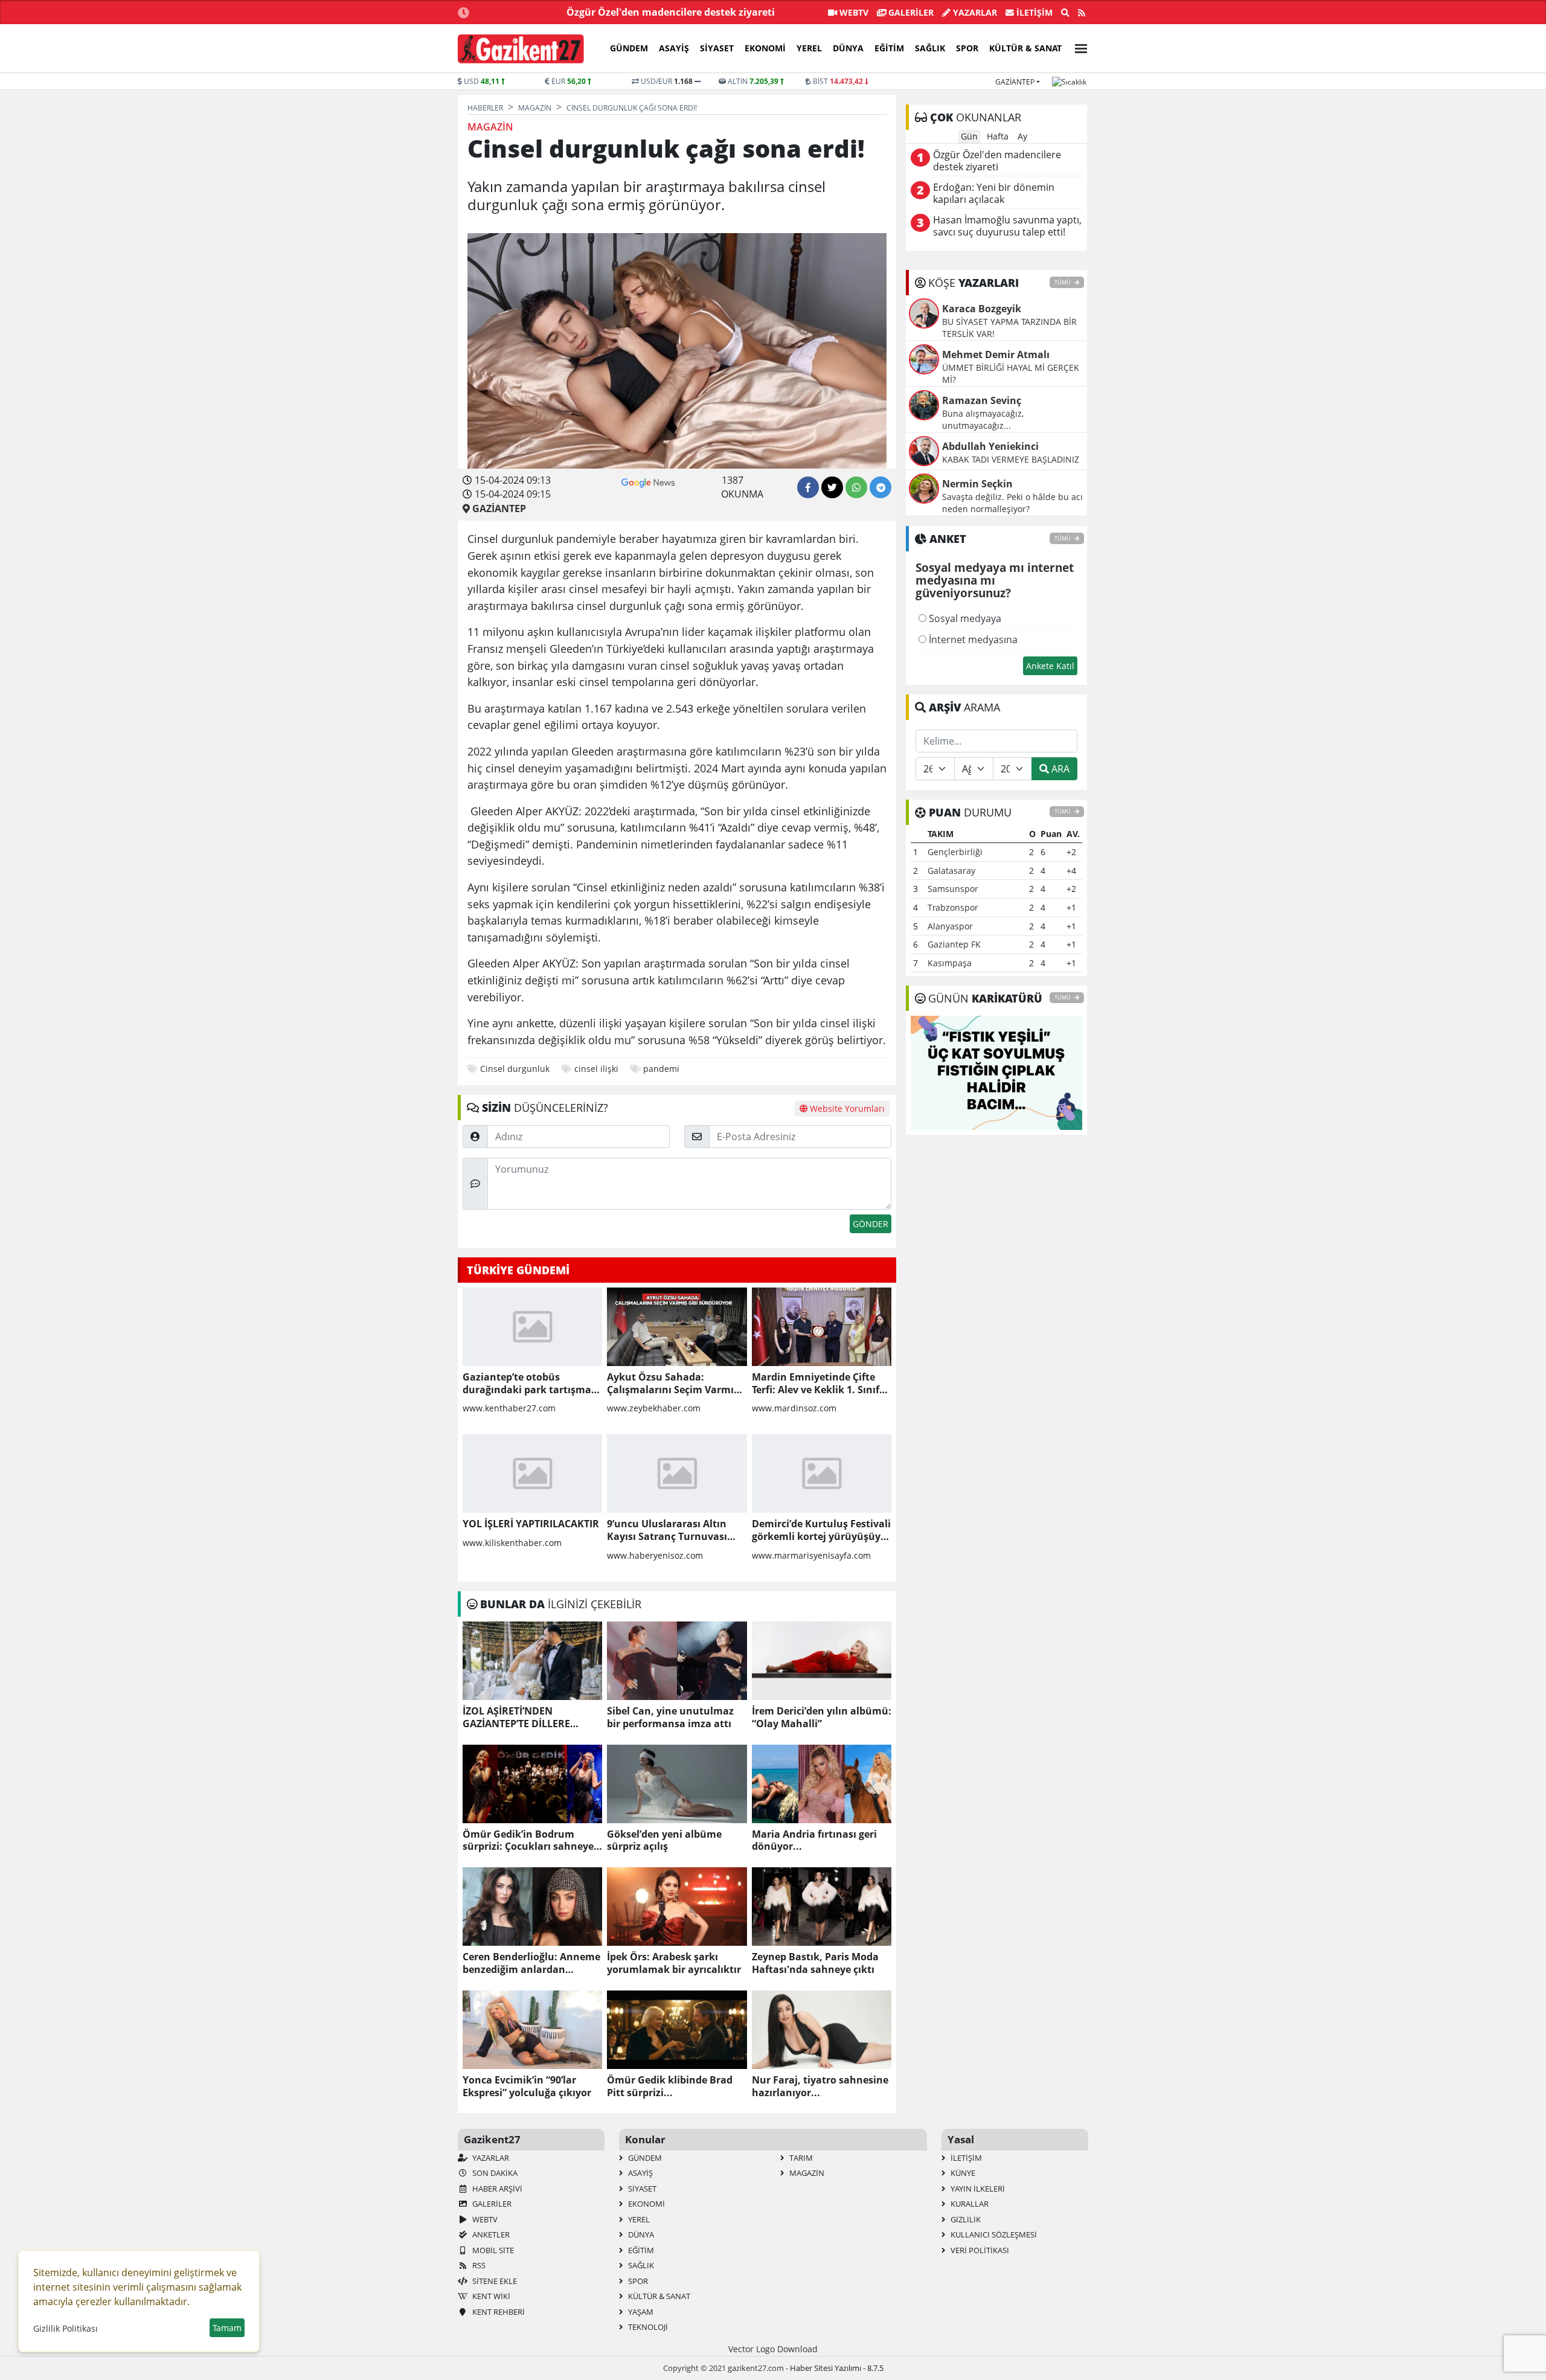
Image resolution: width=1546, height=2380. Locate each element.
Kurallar (969, 2204)
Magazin (806, 2173)
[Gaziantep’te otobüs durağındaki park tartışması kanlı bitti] (532, 1327)
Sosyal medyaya (964, 618)
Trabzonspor (953, 907)
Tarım (800, 2158)
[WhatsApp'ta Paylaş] (856, 487)
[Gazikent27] (521, 49)
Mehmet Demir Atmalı (996, 354)
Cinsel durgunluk (515, 1069)
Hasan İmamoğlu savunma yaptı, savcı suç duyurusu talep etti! (1007, 226)
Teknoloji (647, 2327)
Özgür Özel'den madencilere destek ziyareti (671, 12)
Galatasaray (951, 871)
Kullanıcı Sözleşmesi (993, 2234)
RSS (478, 2265)
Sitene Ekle (494, 2281)
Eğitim (889, 48)
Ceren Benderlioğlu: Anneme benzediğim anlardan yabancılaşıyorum (531, 1963)
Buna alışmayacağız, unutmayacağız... (983, 419)
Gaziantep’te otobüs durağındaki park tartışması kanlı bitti (531, 1384)
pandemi (661, 1069)
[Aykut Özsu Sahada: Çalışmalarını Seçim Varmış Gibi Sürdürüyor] (677, 1327)
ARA (1059, 769)
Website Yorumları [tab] (846, 1108)
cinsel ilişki (596, 1069)
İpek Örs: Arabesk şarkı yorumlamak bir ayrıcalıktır (674, 1963)
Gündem (629, 48)
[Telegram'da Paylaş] (880, 487)
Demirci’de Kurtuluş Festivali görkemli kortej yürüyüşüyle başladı (821, 1530)
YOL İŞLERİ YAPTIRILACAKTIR (531, 1524)
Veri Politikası (979, 2250)
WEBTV (853, 12)
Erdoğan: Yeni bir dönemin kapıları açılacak (994, 194)
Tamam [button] (227, 2328)
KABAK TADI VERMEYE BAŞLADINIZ (1011, 459)
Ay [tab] (1022, 136)
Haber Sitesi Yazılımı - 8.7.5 (837, 2368)
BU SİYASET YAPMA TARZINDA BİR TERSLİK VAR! (1009, 328)
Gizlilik (965, 2219)
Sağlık (930, 48)
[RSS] (1082, 13)
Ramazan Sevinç (982, 400)
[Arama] (1065, 13)
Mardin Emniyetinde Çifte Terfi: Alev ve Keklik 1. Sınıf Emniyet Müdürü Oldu (816, 1384)
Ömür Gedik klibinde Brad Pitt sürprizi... (670, 2087)
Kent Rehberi (498, 2312)
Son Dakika (494, 2173)
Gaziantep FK (954, 944)
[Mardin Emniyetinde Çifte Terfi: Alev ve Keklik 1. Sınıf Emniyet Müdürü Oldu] (822, 1327)
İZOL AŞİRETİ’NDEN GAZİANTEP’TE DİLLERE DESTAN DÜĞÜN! (516, 1718)
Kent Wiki (490, 2296)
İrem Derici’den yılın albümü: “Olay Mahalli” (822, 1718)
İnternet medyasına (972, 640)
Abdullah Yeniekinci (990, 446)
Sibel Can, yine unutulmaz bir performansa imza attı (670, 1718)
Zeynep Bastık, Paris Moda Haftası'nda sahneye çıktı (815, 1963)
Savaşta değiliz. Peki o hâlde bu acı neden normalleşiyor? (1012, 503)
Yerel (809, 48)
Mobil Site (492, 2250)
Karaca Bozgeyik (982, 309)
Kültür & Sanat (1025, 48)
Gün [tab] (969, 136)
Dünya (848, 48)
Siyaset (717, 48)
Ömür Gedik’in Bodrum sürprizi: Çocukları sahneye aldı (528, 1841)
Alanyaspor (950, 926)
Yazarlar (974, 12)
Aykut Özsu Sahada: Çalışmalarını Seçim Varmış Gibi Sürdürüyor (673, 1384)
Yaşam (640, 2312)
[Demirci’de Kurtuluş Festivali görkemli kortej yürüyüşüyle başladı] (822, 1474)
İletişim (1033, 12)
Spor (967, 48)
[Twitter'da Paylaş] (832, 487)
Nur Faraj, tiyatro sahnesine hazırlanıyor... (820, 2087)
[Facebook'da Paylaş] (808, 487)
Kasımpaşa (950, 963)
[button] (1077, 47)
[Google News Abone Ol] (648, 481)
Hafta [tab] (998, 136)
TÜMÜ (1063, 282)
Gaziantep (1015, 82)
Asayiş (674, 48)
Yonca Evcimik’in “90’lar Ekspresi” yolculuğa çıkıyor (527, 2087)
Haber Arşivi (496, 2189)
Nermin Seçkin (977, 484)
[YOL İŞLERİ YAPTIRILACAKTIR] (532, 1474)
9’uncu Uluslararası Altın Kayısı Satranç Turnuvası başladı (667, 1530)
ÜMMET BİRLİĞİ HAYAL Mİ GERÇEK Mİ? (1011, 374)
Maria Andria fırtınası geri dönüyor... (814, 1841)
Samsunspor (953, 889)
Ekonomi (765, 48)
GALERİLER (910, 12)
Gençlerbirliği (955, 852)
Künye (962, 2173)
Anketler (490, 2234)
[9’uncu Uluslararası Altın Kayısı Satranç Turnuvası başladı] (677, 1474)
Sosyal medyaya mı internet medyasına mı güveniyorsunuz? (995, 581)
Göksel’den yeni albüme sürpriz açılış (664, 1841)
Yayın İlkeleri (977, 2189)
